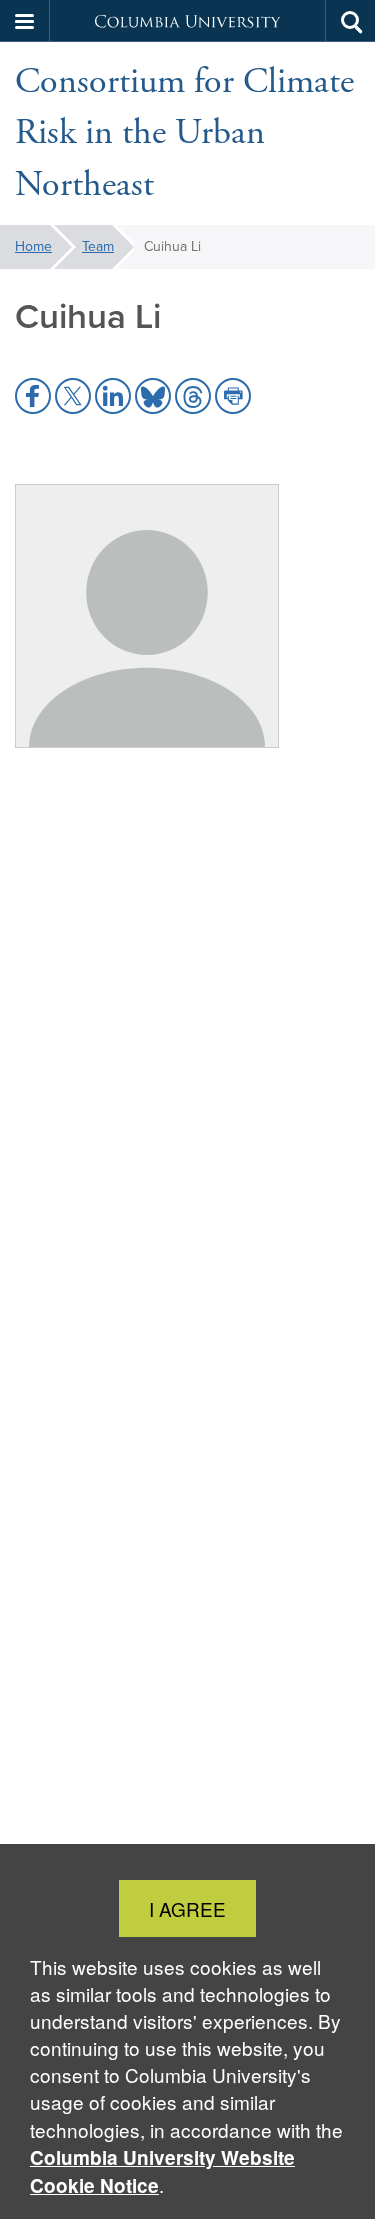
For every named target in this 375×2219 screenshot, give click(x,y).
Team (98, 246)
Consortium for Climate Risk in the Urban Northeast (184, 133)
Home (33, 246)
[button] (25, 21)
